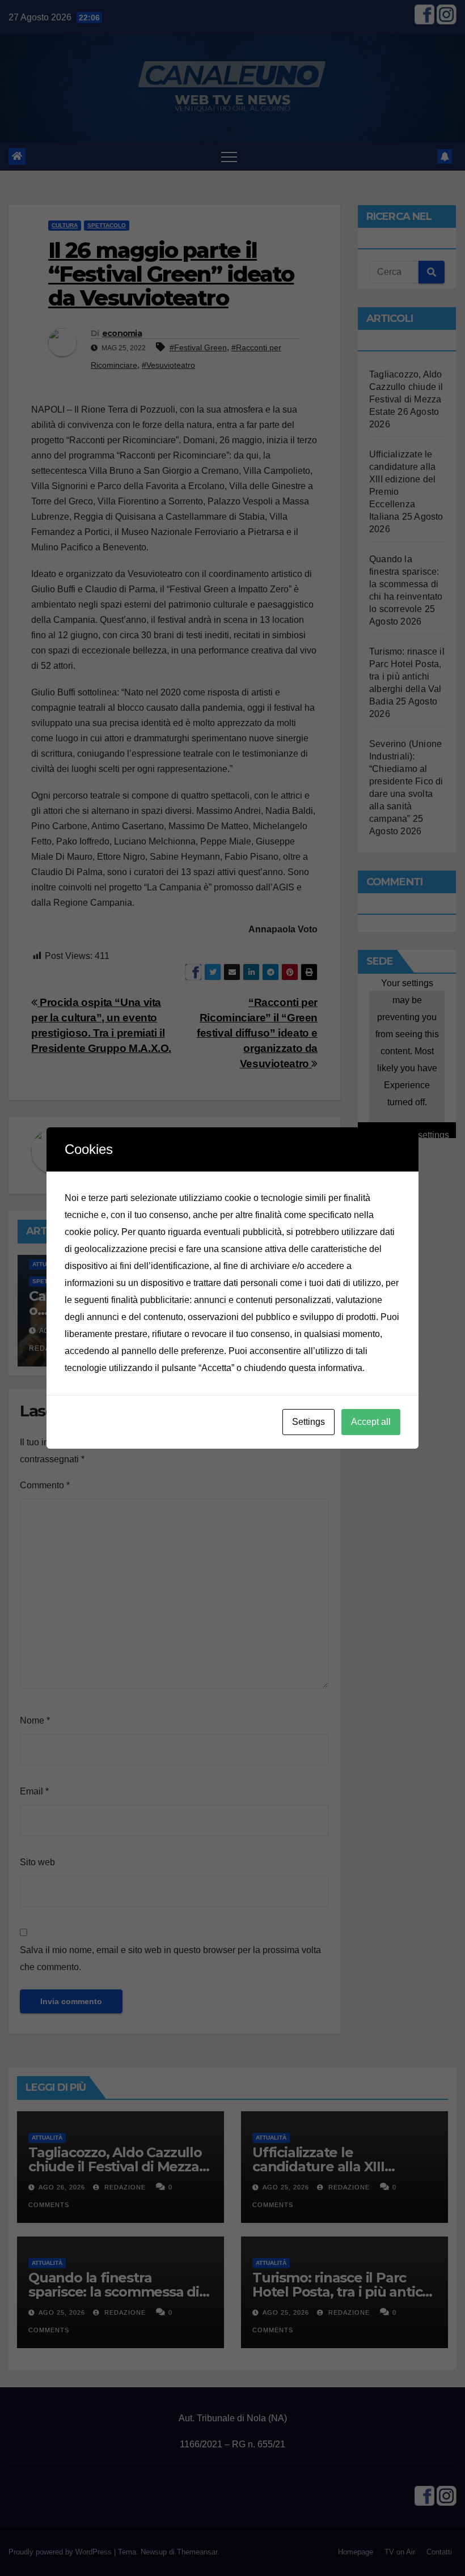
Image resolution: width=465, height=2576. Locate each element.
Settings (308, 1422)
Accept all (371, 1422)
